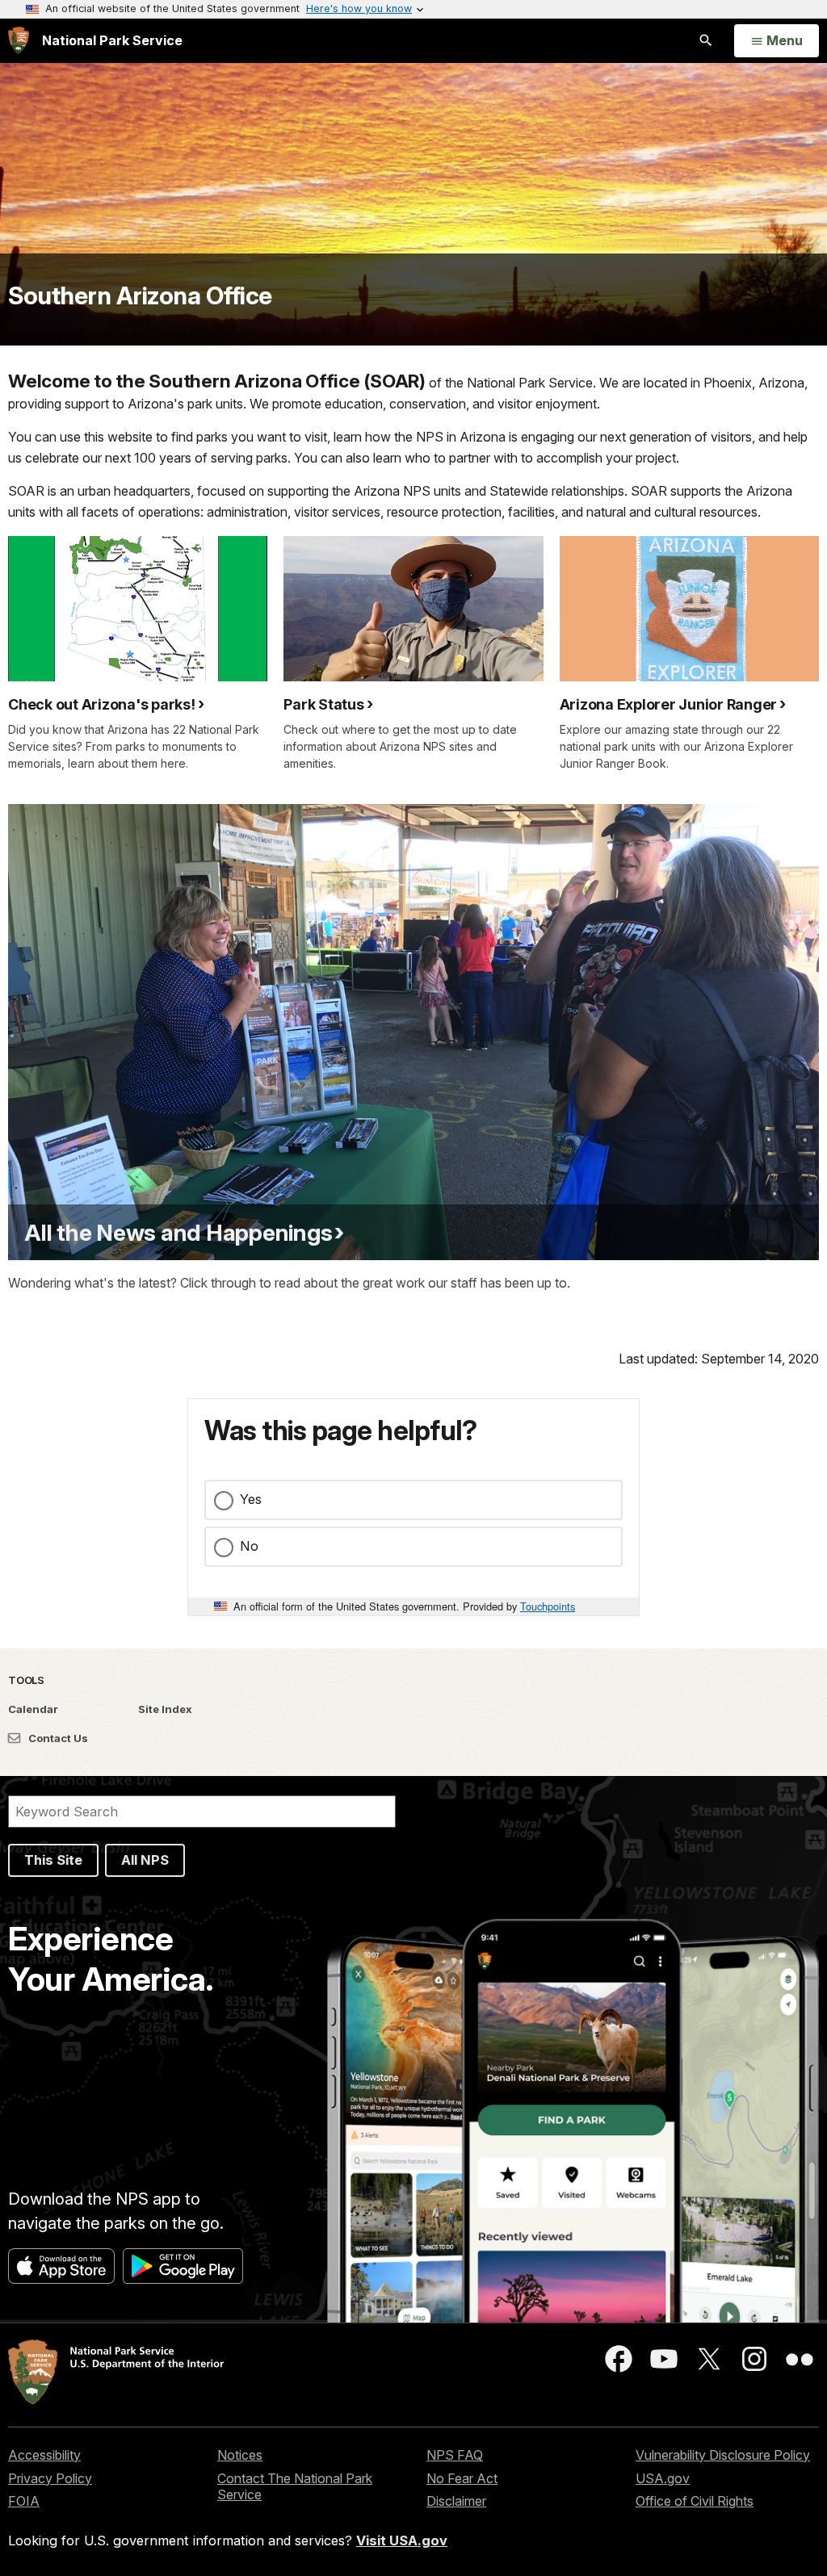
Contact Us (57, 1738)
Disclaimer (456, 2501)
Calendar (33, 1709)
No (249, 1546)
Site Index (165, 1709)
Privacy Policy (50, 2478)
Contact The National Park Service (295, 2487)
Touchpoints (548, 1606)
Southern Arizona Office (140, 295)
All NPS (145, 1860)
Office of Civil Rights (695, 2501)
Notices (240, 2455)
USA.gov (663, 2478)
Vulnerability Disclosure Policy (723, 2455)
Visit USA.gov (402, 2540)
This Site (53, 1860)
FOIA (24, 2501)
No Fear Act (462, 2478)
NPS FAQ (455, 2455)
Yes (251, 1499)
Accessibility (44, 2455)
